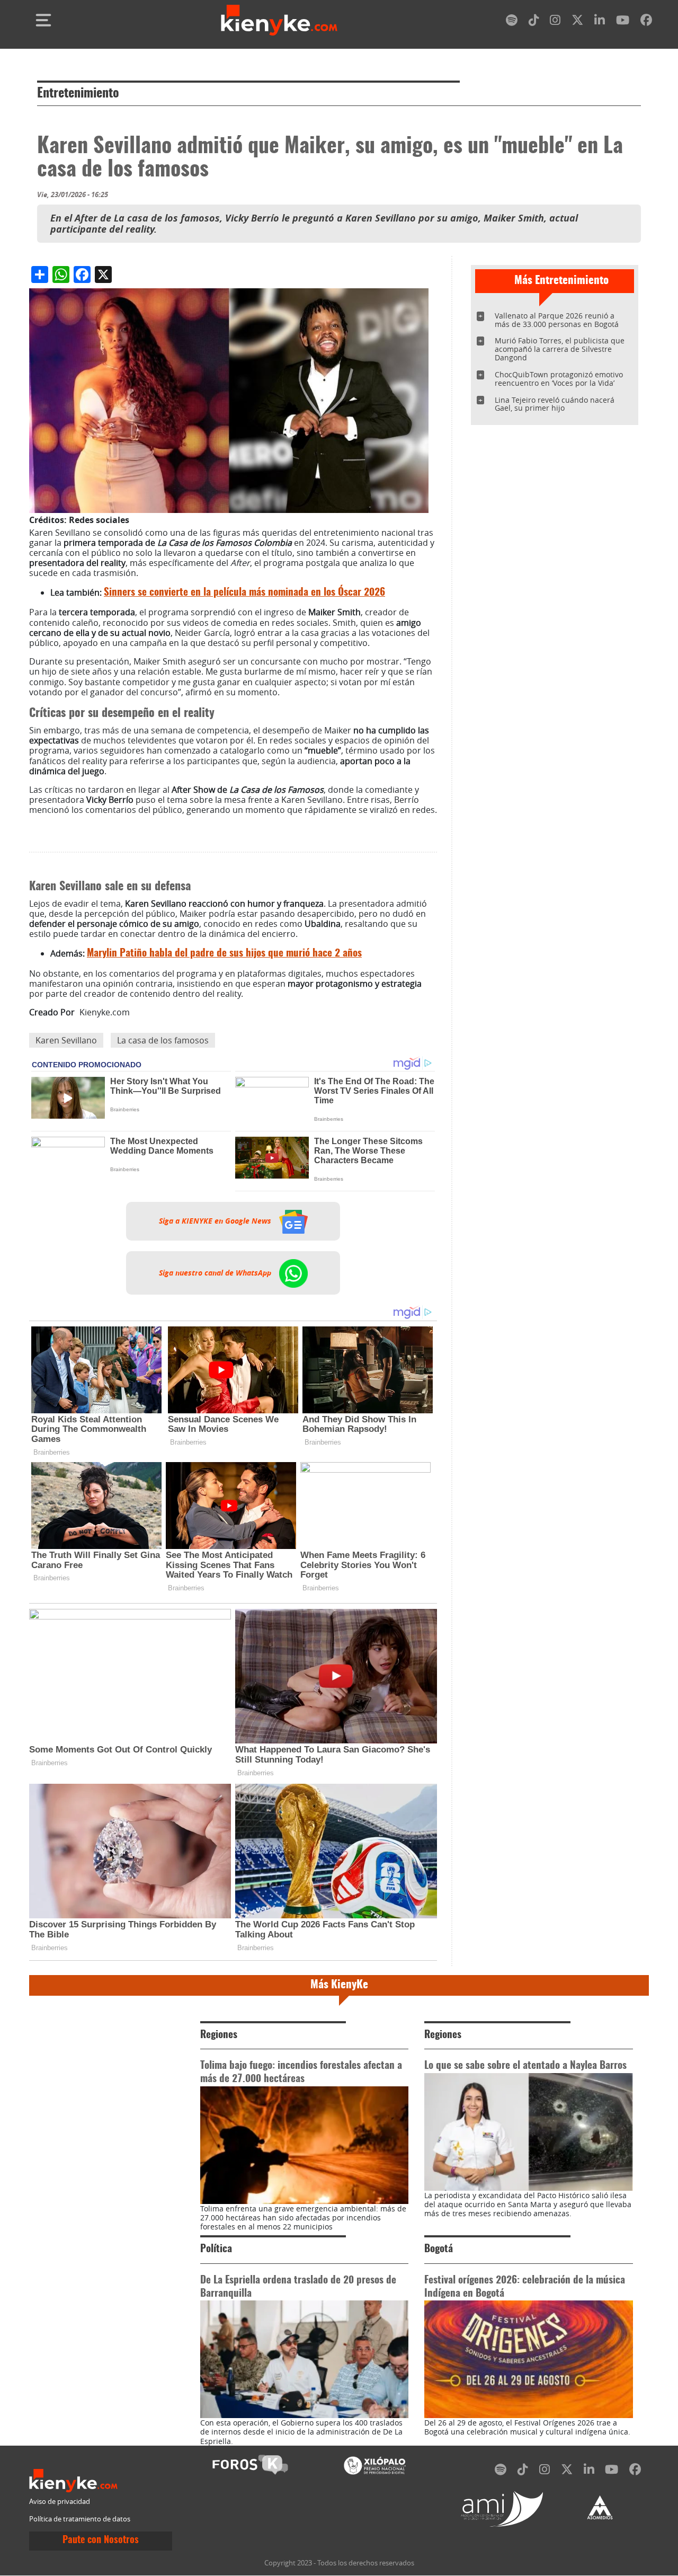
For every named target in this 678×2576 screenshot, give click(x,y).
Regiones (219, 2035)
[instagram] (555, 22)
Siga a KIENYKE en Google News (216, 1221)
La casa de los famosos (163, 1040)
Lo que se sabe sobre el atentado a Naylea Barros (525, 2066)
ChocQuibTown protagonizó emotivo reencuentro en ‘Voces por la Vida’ (559, 379)
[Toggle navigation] (43, 20)
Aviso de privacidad (60, 2502)
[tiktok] (534, 22)
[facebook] (646, 22)
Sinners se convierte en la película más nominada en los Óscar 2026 (244, 593)
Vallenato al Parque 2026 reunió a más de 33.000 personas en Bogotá (557, 320)
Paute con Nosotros (101, 2540)
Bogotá (439, 2249)
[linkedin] (600, 22)
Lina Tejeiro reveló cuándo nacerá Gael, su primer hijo (555, 404)
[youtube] (623, 22)
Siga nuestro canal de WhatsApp (216, 1273)
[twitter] (577, 22)
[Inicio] (279, 20)
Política (216, 2249)
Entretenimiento (78, 94)
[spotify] (512, 22)
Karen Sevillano (66, 1040)
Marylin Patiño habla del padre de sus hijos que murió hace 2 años (224, 954)
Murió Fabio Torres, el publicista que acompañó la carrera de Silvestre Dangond (560, 349)
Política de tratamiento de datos (80, 2519)
